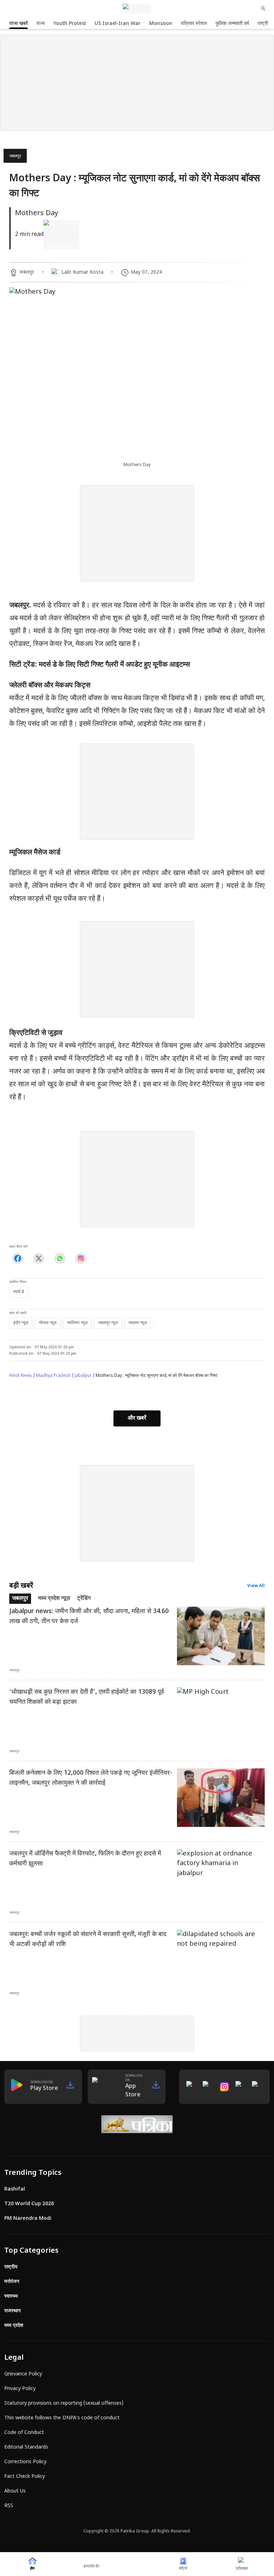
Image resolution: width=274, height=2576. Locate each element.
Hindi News (21, 1376)
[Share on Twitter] (39, 1258)
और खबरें (137, 1418)
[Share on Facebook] (18, 1258)
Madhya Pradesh (53, 1376)
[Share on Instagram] (81, 1258)
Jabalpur (83, 1376)
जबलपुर (15, 156)
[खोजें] (263, 9)
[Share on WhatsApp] (60, 1258)
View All (256, 1586)
